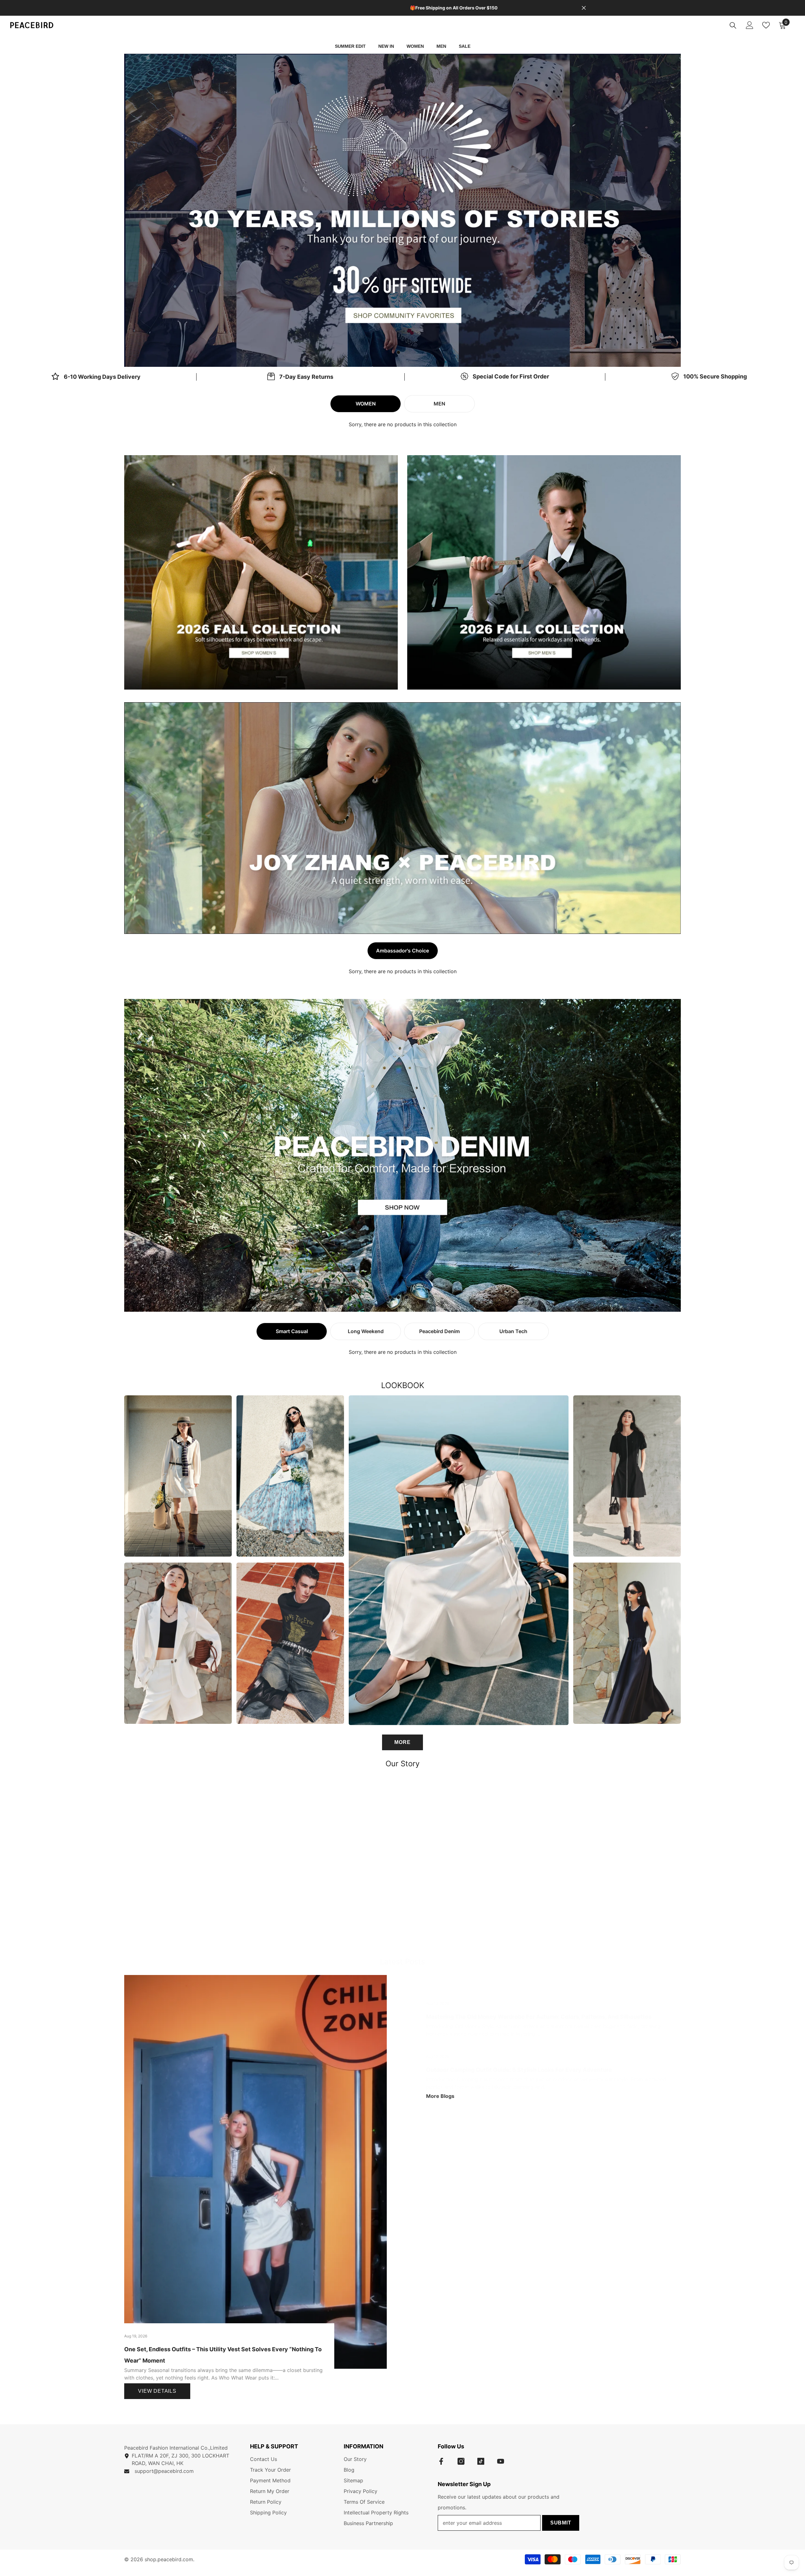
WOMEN (366, 404)
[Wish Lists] (766, 25)
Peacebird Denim (439, 1331)
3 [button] (407, 1297)
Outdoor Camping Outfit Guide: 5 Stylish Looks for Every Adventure (519, 2070)
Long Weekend (366, 1331)
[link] (300, 377)
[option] (402, 210)
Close (584, 8)
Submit (561, 2523)
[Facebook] (441, 2461)
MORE (402, 1742)
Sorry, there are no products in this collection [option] (403, 424)
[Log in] (750, 25)
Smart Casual (292, 1331)
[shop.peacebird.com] (402, 1862)
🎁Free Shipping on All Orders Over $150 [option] (403, 8)
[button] (185, 210)
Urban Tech (513, 1331)
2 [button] (407, 352)
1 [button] (398, 352)
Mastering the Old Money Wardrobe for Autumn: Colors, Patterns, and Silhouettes (539, 2017)
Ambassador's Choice (402, 951)
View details (157, 2391)
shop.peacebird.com (169, 2559)
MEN (439, 404)
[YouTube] (501, 2461)
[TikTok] (481, 2461)
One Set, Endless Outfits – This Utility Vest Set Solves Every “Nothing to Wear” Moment (223, 2355)
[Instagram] (461, 2461)
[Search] (733, 25)
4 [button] (415, 1297)
